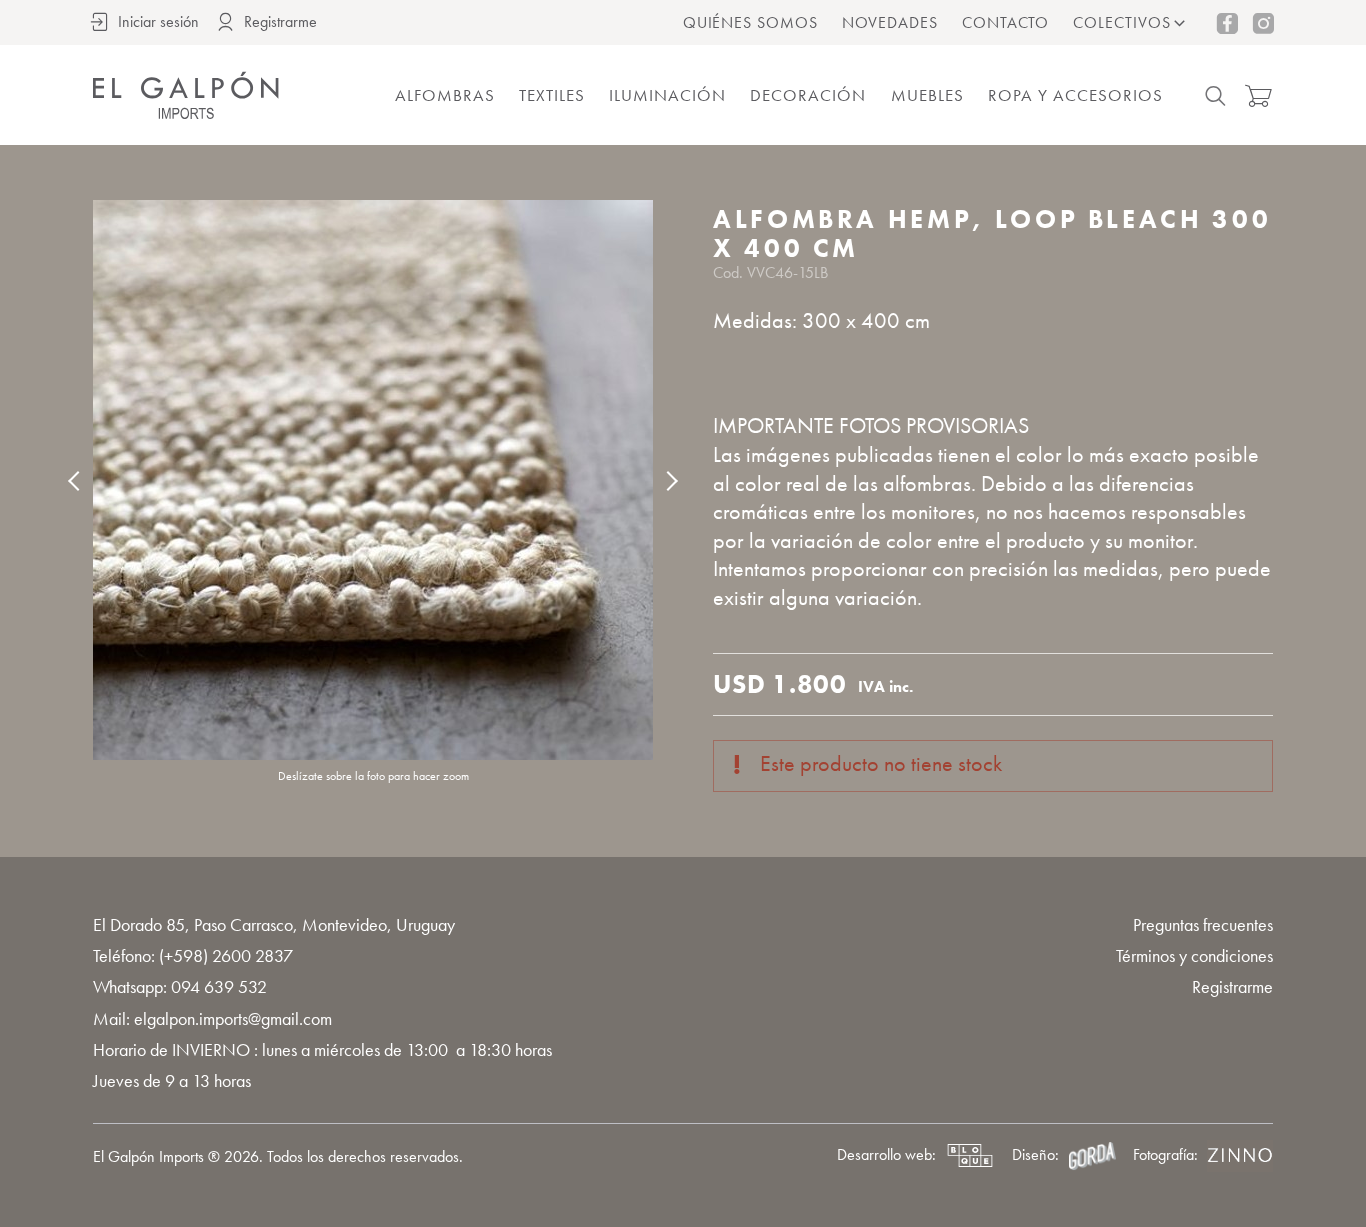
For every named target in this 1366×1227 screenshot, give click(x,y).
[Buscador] (1215, 96)
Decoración (808, 95)
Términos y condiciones (1194, 955)
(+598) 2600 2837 (226, 955)
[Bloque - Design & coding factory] (970, 1155)
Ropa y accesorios (1075, 95)
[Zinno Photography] (1240, 1156)
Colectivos (1122, 22)
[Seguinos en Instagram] (1263, 23)
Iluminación (667, 95)
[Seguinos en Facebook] (1227, 23)
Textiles (552, 95)
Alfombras (445, 95)
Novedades (890, 22)
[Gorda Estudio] (1092, 1156)
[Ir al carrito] (1258, 96)
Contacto (1006, 22)
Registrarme (1232, 986)
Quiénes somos (750, 22)
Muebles (927, 95)
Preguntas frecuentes (1203, 924)
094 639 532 (219, 986)
